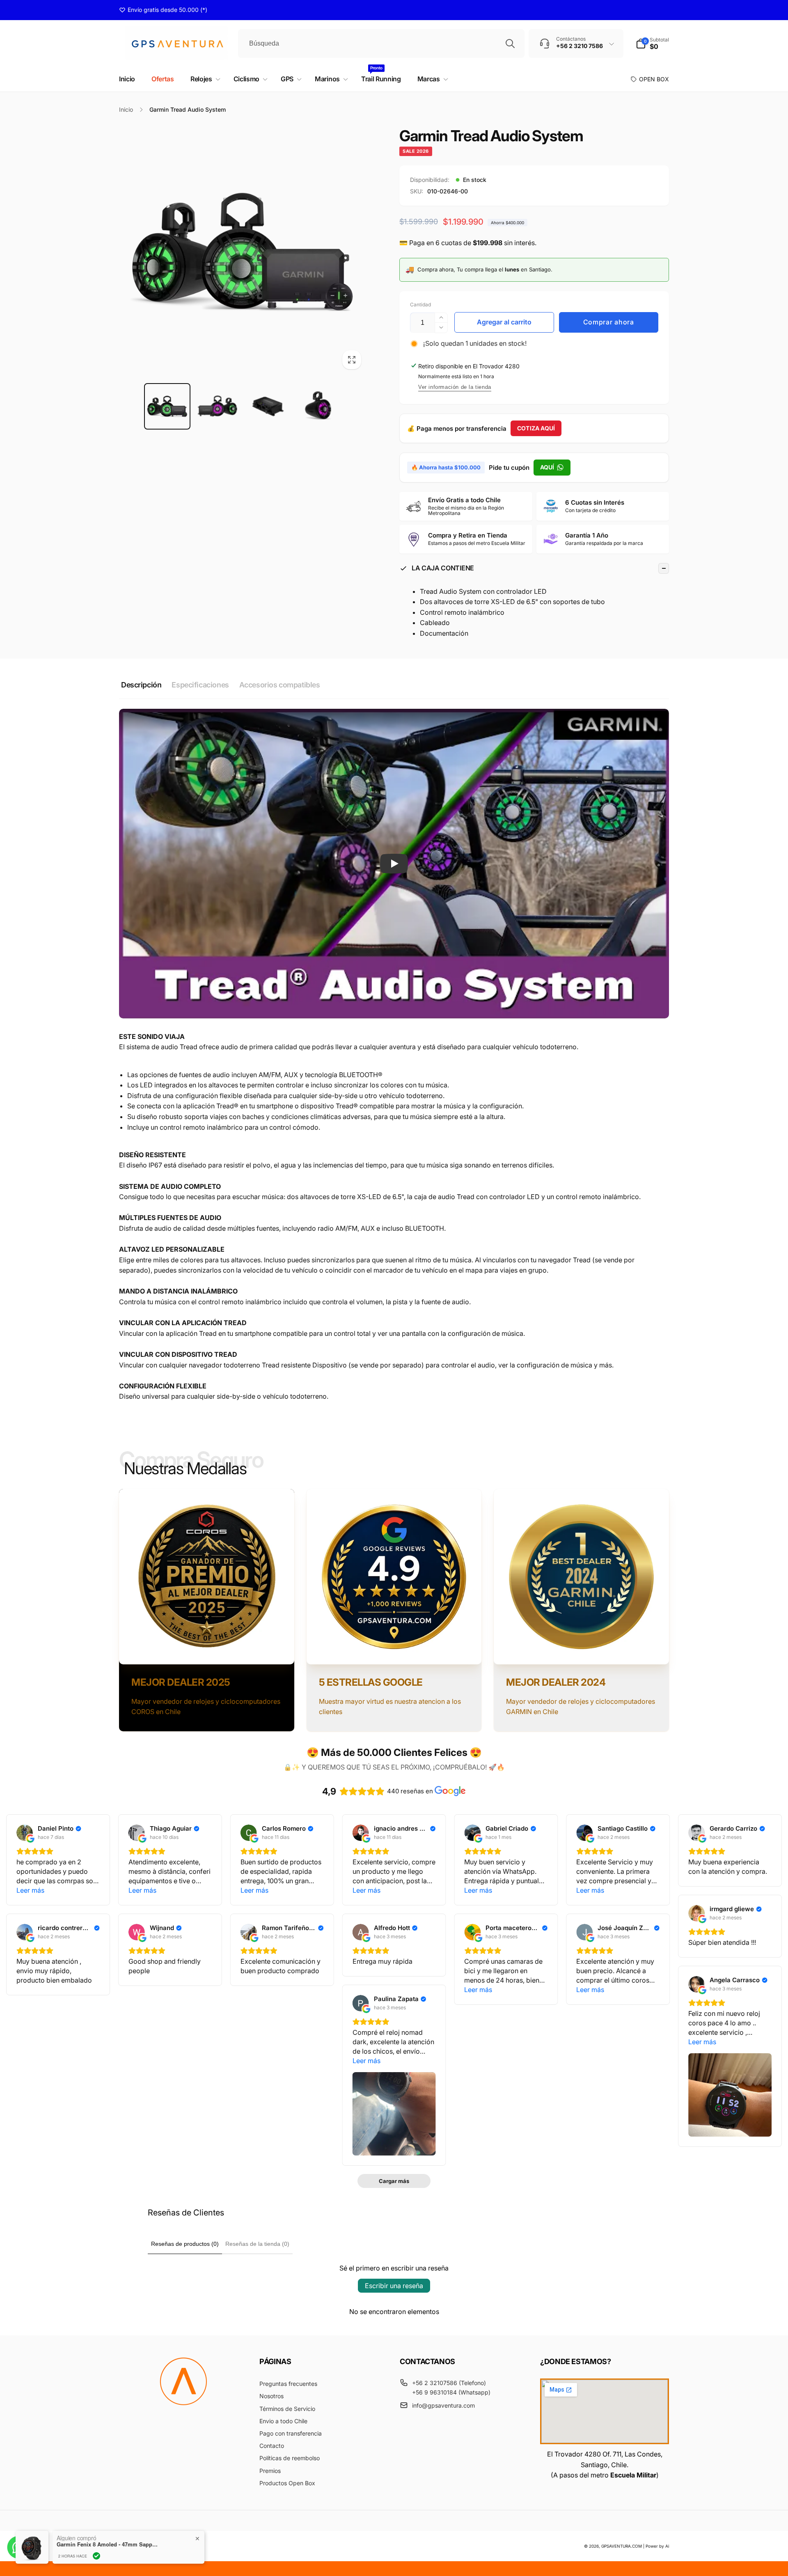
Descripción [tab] (141, 685)
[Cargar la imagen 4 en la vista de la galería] (318, 406)
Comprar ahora (609, 322)
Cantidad (420, 304)
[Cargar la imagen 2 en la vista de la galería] (218, 406)
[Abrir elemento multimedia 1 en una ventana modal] (243, 251)
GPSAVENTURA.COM (622, 2546)
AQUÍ (547, 467)
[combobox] (381, 44)
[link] (163, 10)
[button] (652, 44)
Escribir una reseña (394, 2286)
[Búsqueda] (510, 44)
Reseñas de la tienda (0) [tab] (257, 2244)
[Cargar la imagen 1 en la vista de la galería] (167, 406)
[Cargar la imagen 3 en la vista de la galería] (268, 406)
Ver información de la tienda (455, 387)
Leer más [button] (30, 1890)
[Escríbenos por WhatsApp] (18, 2547)
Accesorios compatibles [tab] (280, 685)
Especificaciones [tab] (200, 685)
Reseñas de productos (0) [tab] (185, 2244)
